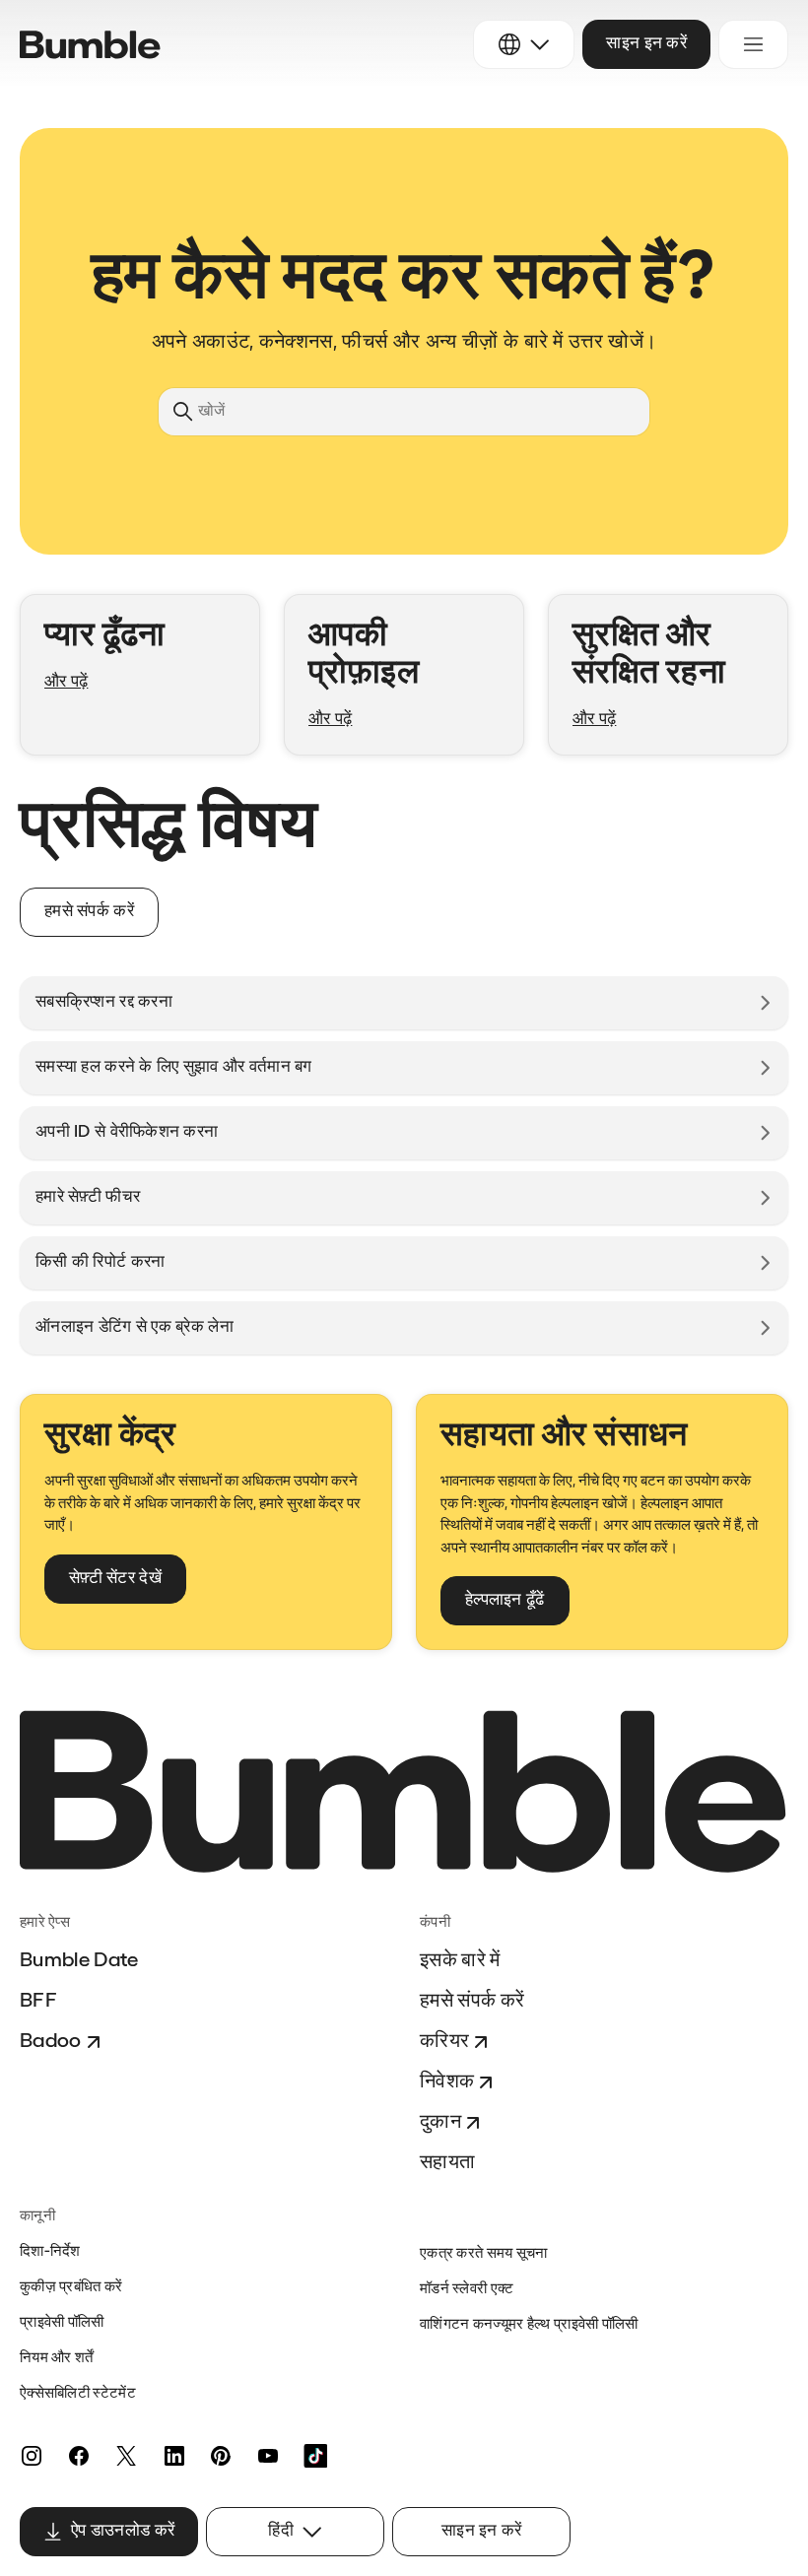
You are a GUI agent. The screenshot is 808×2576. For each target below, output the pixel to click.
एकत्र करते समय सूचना (484, 2254)
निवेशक (447, 2082)
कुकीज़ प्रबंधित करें (71, 2288)
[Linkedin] (173, 2456)
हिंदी (281, 2531)
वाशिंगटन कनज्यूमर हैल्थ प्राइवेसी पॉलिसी (529, 2325)
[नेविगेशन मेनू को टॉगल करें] (753, 44)
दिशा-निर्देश (50, 2252)
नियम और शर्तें (57, 2359)
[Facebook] (79, 2456)
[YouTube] (268, 2456)
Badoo (51, 2042)
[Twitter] (126, 2456)
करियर (444, 2042)
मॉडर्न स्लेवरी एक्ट (467, 2290)
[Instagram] (32, 2456)
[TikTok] (315, 2456)
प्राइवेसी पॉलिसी (62, 2323)
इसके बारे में (460, 1961)
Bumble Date (79, 1961)
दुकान (440, 2123)
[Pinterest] (221, 2456)
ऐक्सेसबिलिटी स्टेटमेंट (78, 2394)
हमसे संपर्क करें (472, 2002)
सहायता (447, 2163)
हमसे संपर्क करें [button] (89, 912)
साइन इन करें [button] (646, 44)
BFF (38, 2002)
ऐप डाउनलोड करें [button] (123, 2531)
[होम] (90, 45)
